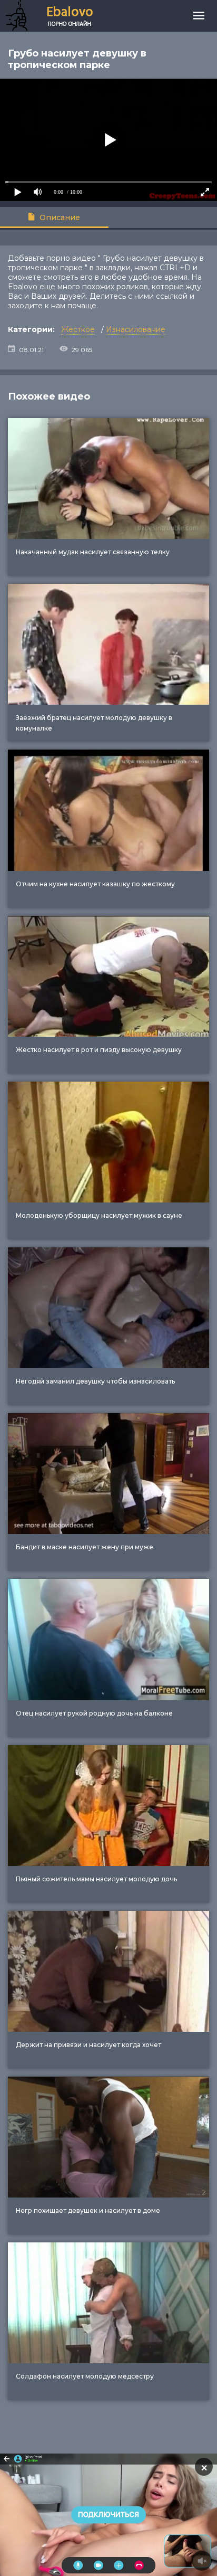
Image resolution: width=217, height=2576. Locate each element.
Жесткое (78, 329)
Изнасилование (136, 329)
